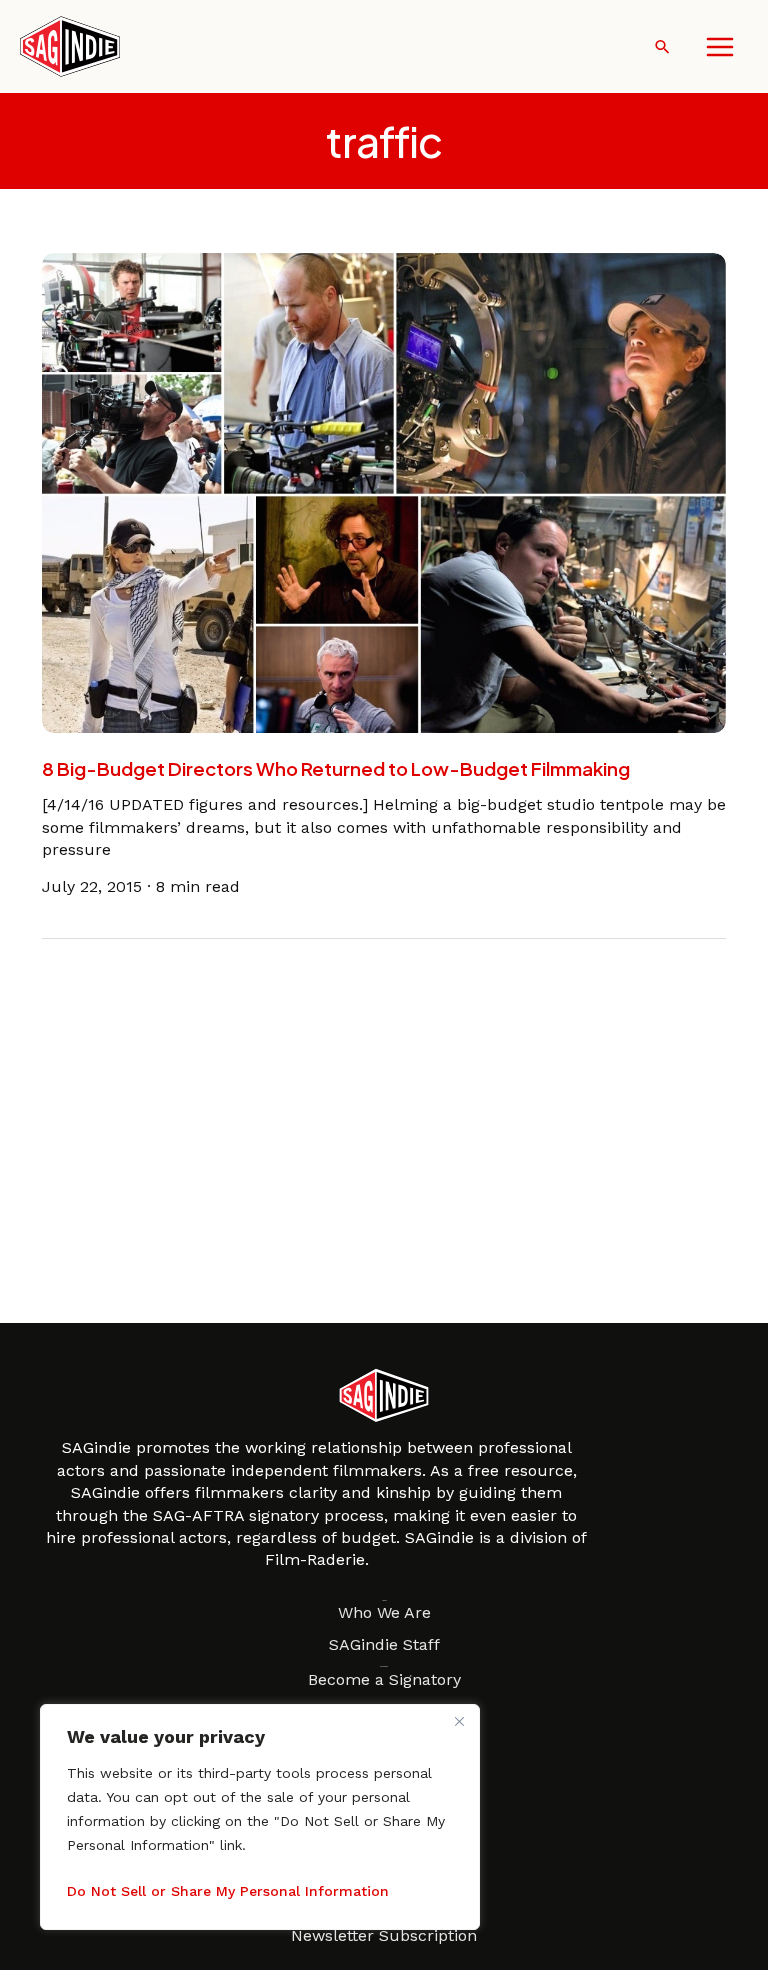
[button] (662, 46)
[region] (260, 1817)
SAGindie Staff (384, 1644)
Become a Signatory (384, 1679)
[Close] (459, 1721)
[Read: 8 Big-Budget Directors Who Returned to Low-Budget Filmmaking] (384, 491)
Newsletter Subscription (384, 1935)
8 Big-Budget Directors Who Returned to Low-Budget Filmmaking (336, 768)
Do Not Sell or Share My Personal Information (228, 1891)
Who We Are (384, 1612)
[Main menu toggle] (720, 47)
